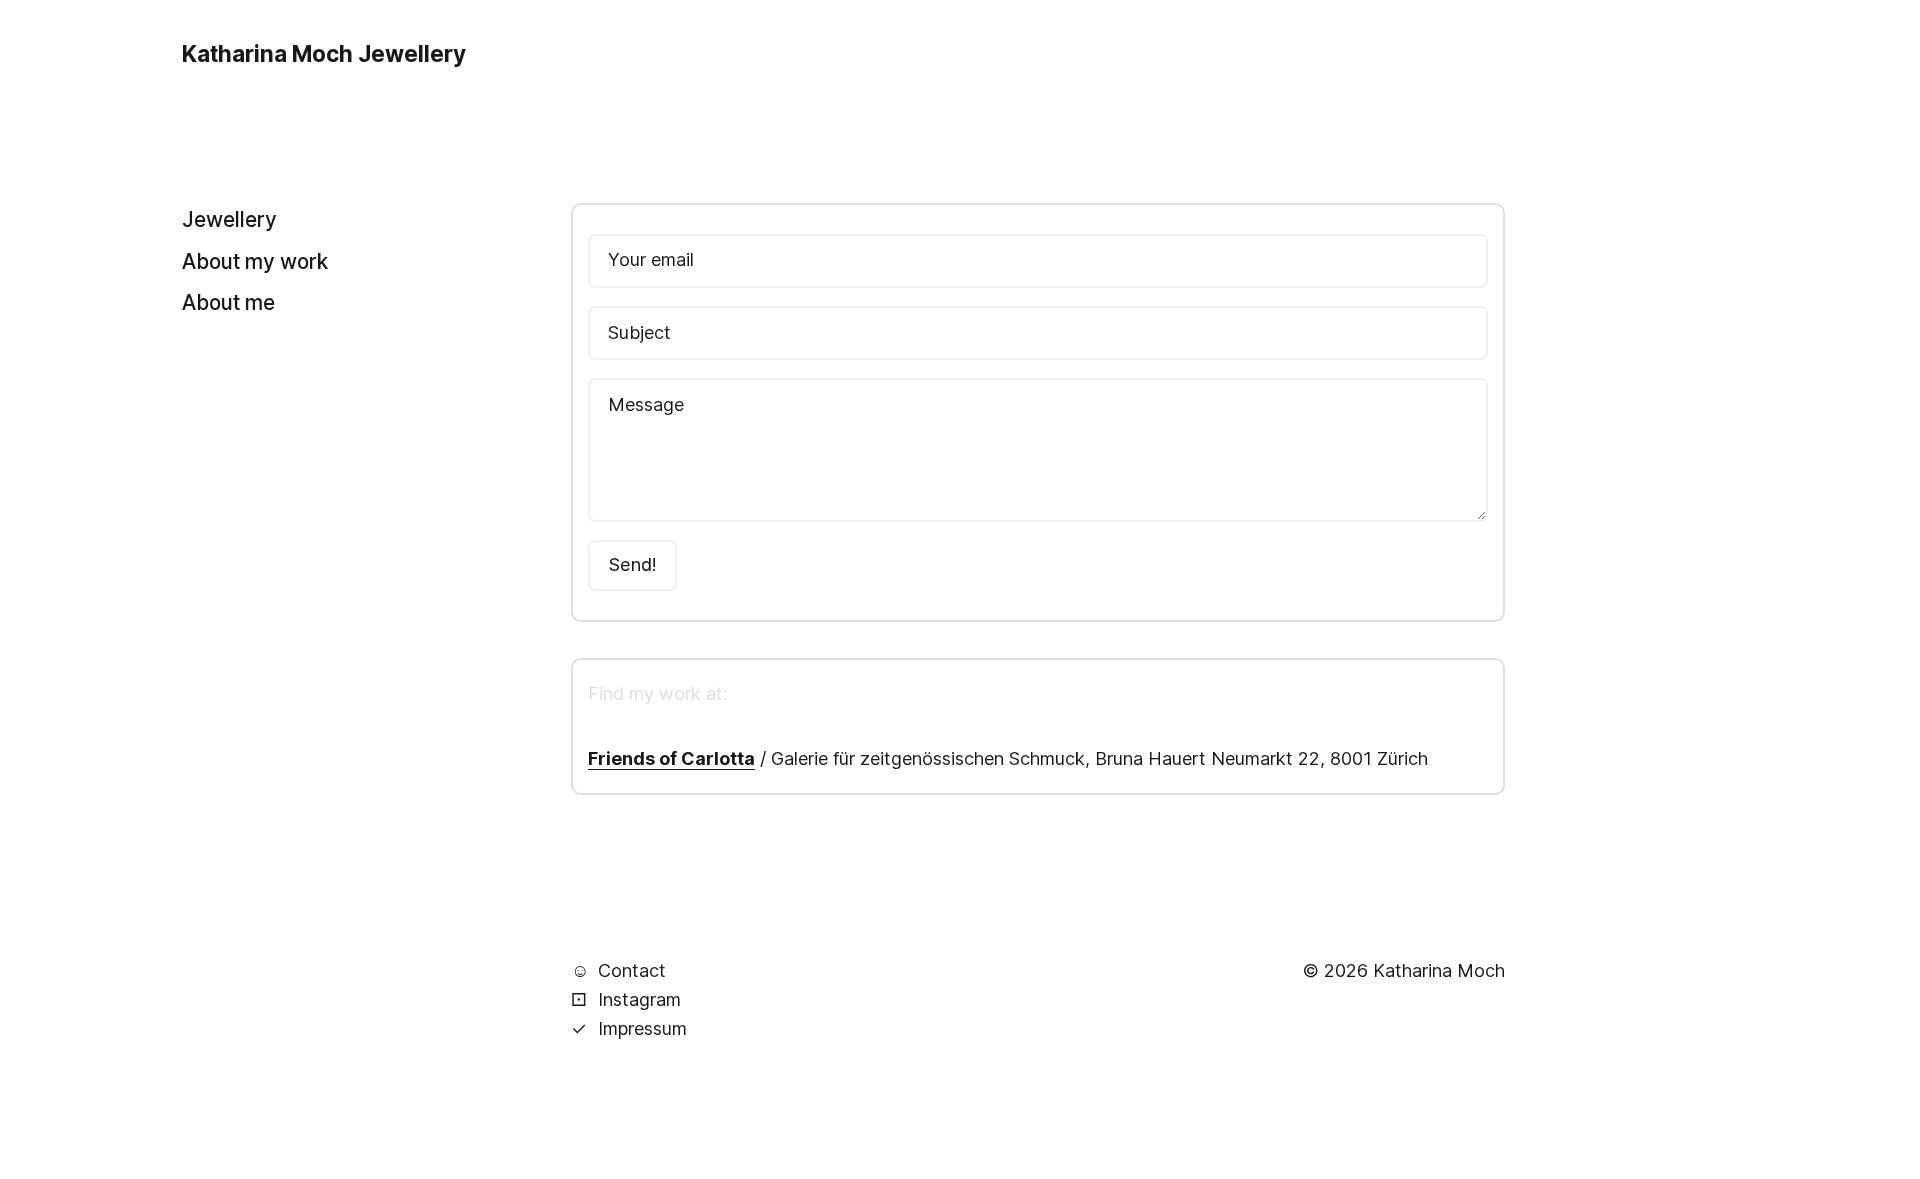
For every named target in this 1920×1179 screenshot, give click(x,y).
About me (228, 301)
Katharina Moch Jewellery (324, 53)
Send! (632, 564)
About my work (255, 260)
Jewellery (229, 219)
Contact (618, 970)
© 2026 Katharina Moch (1404, 970)
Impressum (629, 1028)
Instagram (626, 999)
